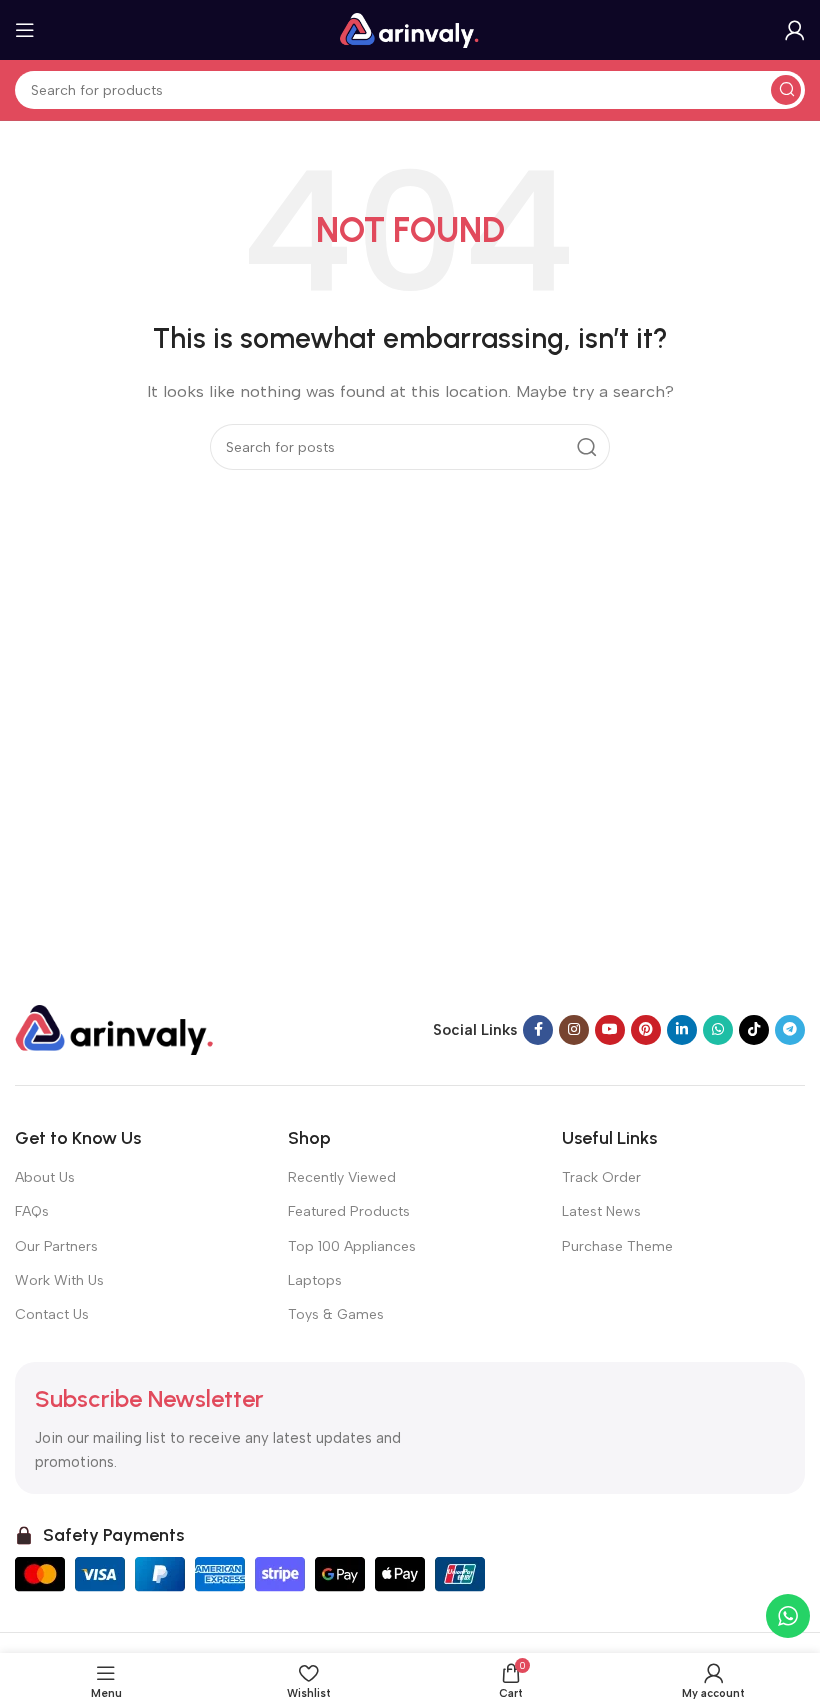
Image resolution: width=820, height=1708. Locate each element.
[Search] (786, 90)
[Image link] (115, 1029)
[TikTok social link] (754, 1030)
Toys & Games (336, 1314)
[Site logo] (410, 29)
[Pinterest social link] (646, 1030)
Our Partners (56, 1246)
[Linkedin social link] (682, 1030)
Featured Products (349, 1211)
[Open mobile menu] (25, 30)
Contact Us (52, 1314)
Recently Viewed (342, 1177)
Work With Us (59, 1280)
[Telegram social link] (790, 1030)
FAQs (32, 1211)
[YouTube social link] (610, 1030)
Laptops (315, 1280)
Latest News (601, 1211)
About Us (45, 1177)
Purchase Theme (617, 1246)
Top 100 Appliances (352, 1246)
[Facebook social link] (538, 1030)
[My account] (795, 30)
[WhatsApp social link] (718, 1030)
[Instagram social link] (574, 1030)
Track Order (601, 1177)
